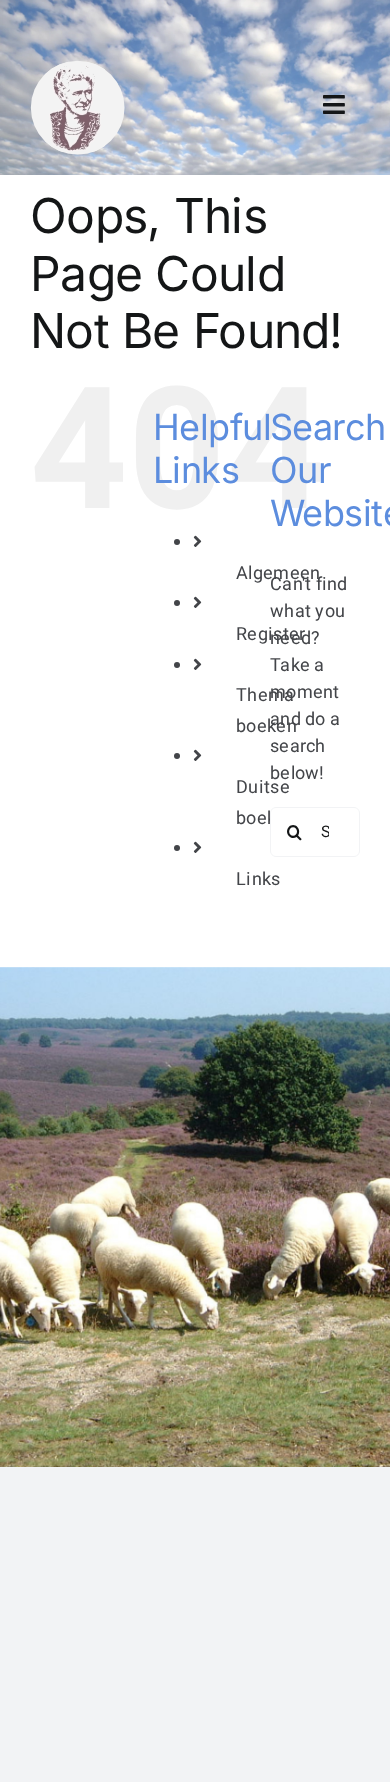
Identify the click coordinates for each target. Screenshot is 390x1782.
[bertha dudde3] (77, 68)
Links (258, 879)
